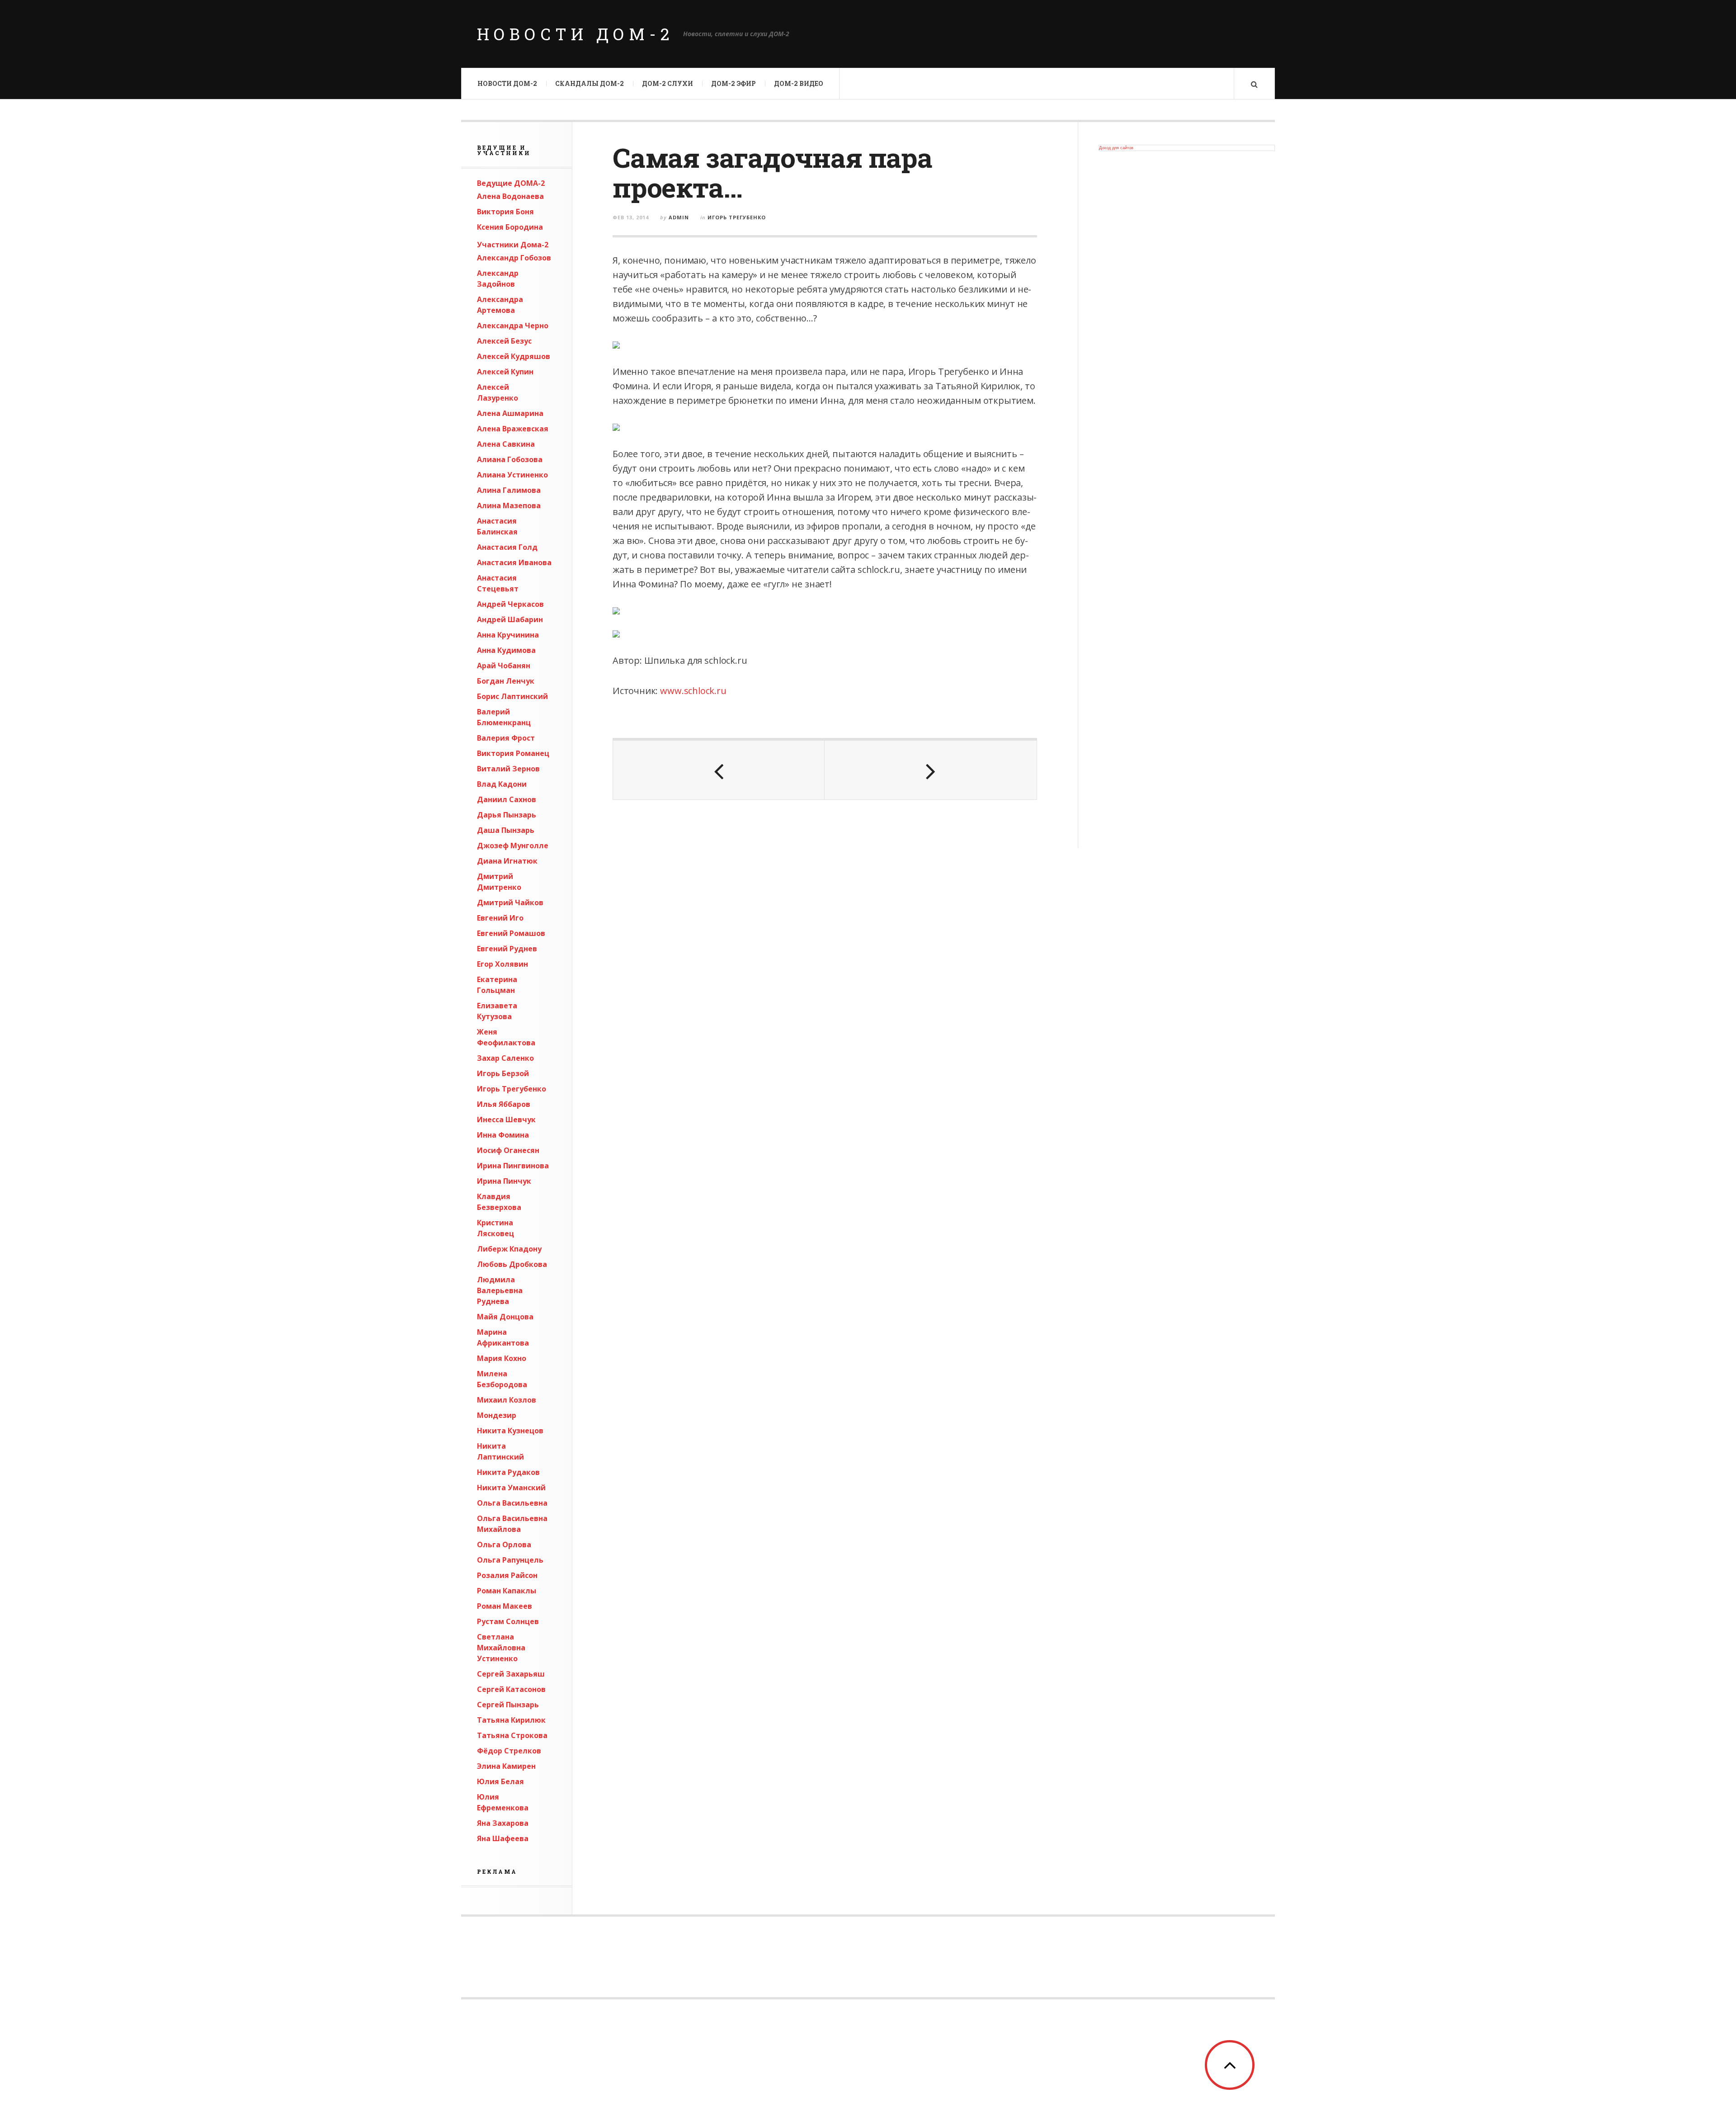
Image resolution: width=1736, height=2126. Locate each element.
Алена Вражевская (513, 429)
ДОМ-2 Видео (799, 83)
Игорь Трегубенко (512, 1089)
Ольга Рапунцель (510, 1560)
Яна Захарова (503, 1823)
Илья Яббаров (504, 1104)
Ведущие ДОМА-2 (511, 183)
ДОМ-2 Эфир (734, 83)
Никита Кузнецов (510, 1431)
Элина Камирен (506, 1766)
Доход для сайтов (1116, 148)
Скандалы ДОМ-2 (590, 83)
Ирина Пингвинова (513, 1166)
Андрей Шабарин (510, 619)
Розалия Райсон (507, 1575)
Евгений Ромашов (511, 933)
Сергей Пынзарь (508, 1705)
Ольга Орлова (504, 1545)
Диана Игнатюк (507, 861)
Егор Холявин (502, 964)
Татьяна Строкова (512, 1735)
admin (679, 217)
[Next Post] (930, 770)
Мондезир (497, 1415)
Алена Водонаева (510, 196)
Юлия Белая (500, 1781)
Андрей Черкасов (510, 604)
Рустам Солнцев (508, 1621)
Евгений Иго (500, 918)
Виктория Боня (505, 212)
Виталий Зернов (508, 769)
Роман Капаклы (507, 1591)
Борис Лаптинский (512, 696)
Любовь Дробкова (512, 1264)
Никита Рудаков (508, 1472)
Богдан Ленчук (506, 681)
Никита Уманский (511, 1488)
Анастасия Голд (507, 547)
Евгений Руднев (507, 949)
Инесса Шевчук (506, 1120)
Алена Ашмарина (510, 413)
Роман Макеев (505, 1606)
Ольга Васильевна (512, 1503)
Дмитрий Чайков (510, 902)
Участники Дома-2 (513, 245)
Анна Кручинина (508, 635)
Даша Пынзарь (506, 830)
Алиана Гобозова (510, 459)
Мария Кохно (502, 1358)
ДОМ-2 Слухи (668, 83)
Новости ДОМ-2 (576, 34)
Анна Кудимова (506, 650)
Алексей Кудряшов (514, 356)
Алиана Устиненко (512, 475)
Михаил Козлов (507, 1400)
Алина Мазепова (509, 506)
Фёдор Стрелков (509, 1751)
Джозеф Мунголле (513, 846)
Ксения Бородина (510, 227)
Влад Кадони (502, 784)
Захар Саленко (505, 1058)
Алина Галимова (509, 490)
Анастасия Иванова (514, 562)
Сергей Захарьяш (511, 1674)
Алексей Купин (505, 372)
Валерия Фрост (506, 738)
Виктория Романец (513, 753)
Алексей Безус (504, 341)
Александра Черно (513, 326)
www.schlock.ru (693, 691)
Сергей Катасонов (511, 1689)
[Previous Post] (719, 770)
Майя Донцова (505, 1317)
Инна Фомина (503, 1135)
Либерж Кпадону (509, 1249)
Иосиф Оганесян (508, 1150)
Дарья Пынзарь (507, 815)
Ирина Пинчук (504, 1181)
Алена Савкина (506, 444)
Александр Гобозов (514, 258)
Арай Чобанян (504, 666)
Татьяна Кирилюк (511, 1720)
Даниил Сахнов (507, 799)
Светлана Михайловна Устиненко (501, 1648)
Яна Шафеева (503, 1838)
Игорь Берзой (503, 1073)
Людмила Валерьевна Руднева (500, 1290)
